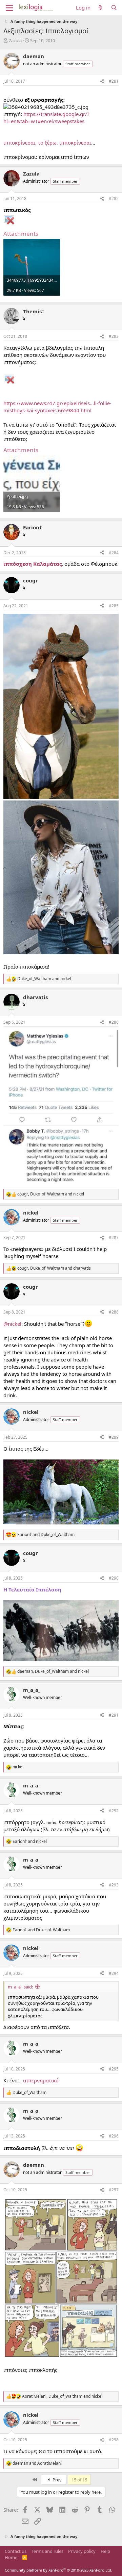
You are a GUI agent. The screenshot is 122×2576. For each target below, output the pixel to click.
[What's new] (100, 8)
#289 (114, 1437)
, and (51, 1194)
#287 (114, 1237)
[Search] (114, 8)
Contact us (16, 2551)
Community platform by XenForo (58, 2570)
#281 (114, 81)
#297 (114, 2190)
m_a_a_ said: (20, 1987)
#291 (114, 1715)
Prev (57, 2480)
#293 (114, 1885)
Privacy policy (82, 2551)
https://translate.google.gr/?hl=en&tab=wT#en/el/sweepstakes (46, 118)
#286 (114, 1022)
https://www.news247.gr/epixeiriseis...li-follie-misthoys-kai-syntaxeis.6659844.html (57, 407)
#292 (114, 1811)
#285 (114, 606)
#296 (114, 2136)
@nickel (12, 1324)
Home (11, 2557)
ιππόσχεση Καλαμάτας (33, 564)
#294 (114, 1973)
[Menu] (9, 8)
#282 (114, 199)
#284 (114, 553)
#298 (114, 2440)
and (44, 979)
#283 (114, 336)
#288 (114, 1312)
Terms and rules (47, 2551)
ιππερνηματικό (41, 2080)
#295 (114, 2069)
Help (105, 2551)
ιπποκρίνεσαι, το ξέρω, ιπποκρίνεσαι (47, 143)
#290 (114, 1578)
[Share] (102, 81)
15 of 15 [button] (79, 2480)
